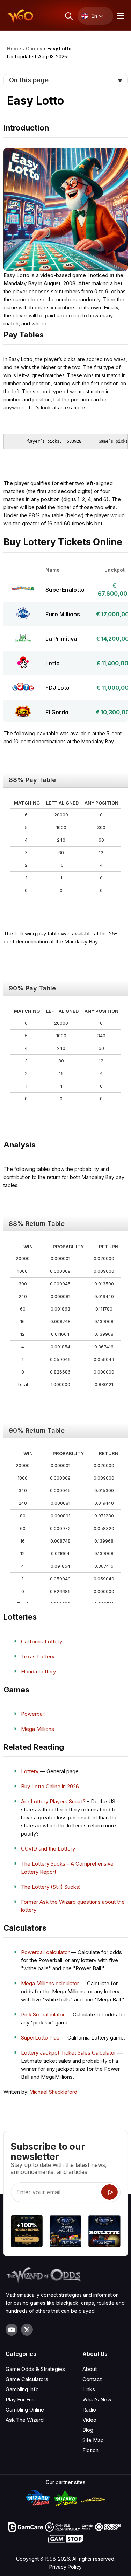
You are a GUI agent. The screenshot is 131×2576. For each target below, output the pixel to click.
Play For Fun (20, 2399)
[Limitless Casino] (26, 2232)
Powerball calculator (45, 1952)
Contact (92, 2379)
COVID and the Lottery (48, 1849)
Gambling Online (25, 2410)
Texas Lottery (38, 1656)
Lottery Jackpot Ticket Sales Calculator (68, 2053)
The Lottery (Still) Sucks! (51, 1887)
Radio (89, 2410)
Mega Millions (38, 1729)
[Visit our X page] (27, 2330)
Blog (88, 2430)
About (90, 2369)
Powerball (33, 1714)
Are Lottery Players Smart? (53, 1801)
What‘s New (97, 2399)
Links (89, 2389)
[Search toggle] (68, 16)
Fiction (90, 2450)
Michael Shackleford (53, 2092)
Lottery (30, 1771)
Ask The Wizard (25, 2420)
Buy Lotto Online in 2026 (50, 1786)
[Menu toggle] (119, 16)
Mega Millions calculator (50, 1983)
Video (89, 2420)
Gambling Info (22, 2389)
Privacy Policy (65, 2567)
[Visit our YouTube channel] (12, 2330)
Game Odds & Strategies (35, 2369)
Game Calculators (27, 2379)
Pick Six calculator (43, 2015)
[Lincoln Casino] (65, 2232)
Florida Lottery (38, 1672)
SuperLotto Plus (40, 2038)
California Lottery (42, 1641)
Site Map (93, 2440)
